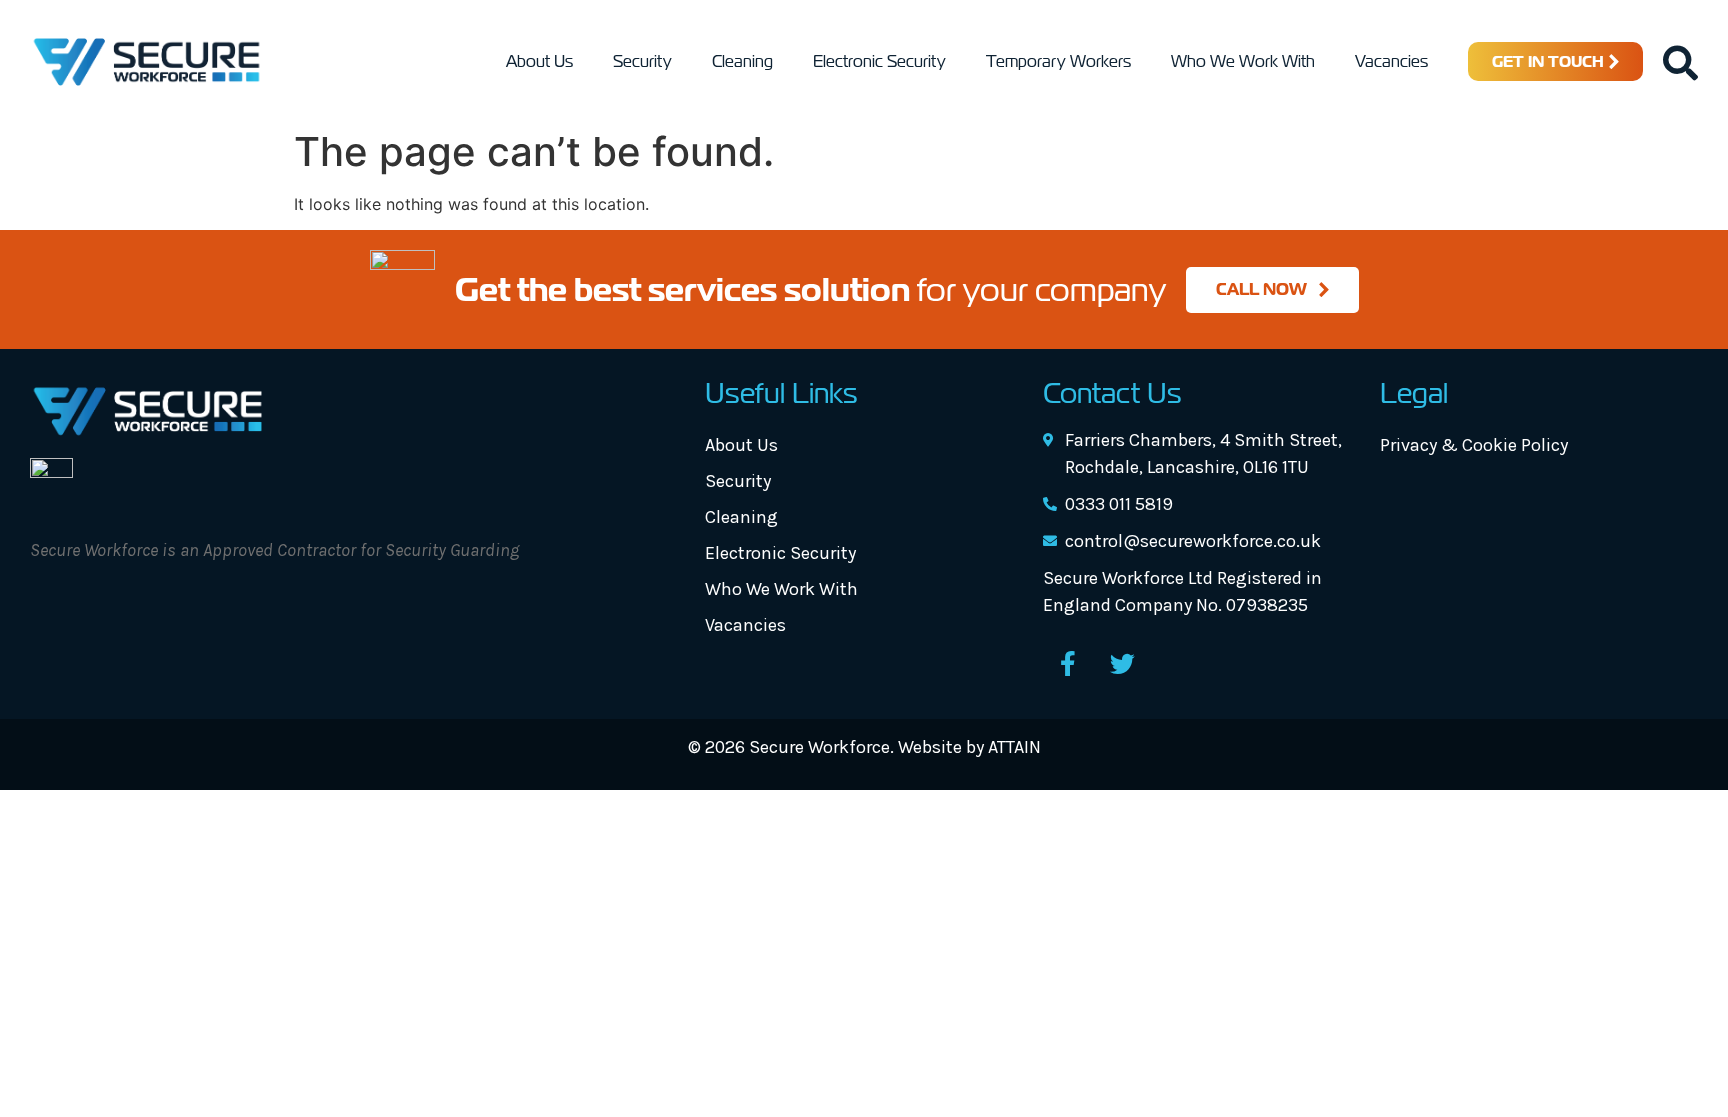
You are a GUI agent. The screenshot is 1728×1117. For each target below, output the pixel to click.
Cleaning (742, 61)
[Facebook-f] (1068, 664)
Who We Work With (1243, 61)
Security (642, 61)
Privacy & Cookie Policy (1474, 445)
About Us (539, 61)
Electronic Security (879, 61)
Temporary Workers (1058, 61)
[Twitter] (1123, 664)
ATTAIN (1014, 747)
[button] (1680, 61)
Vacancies (1391, 61)
